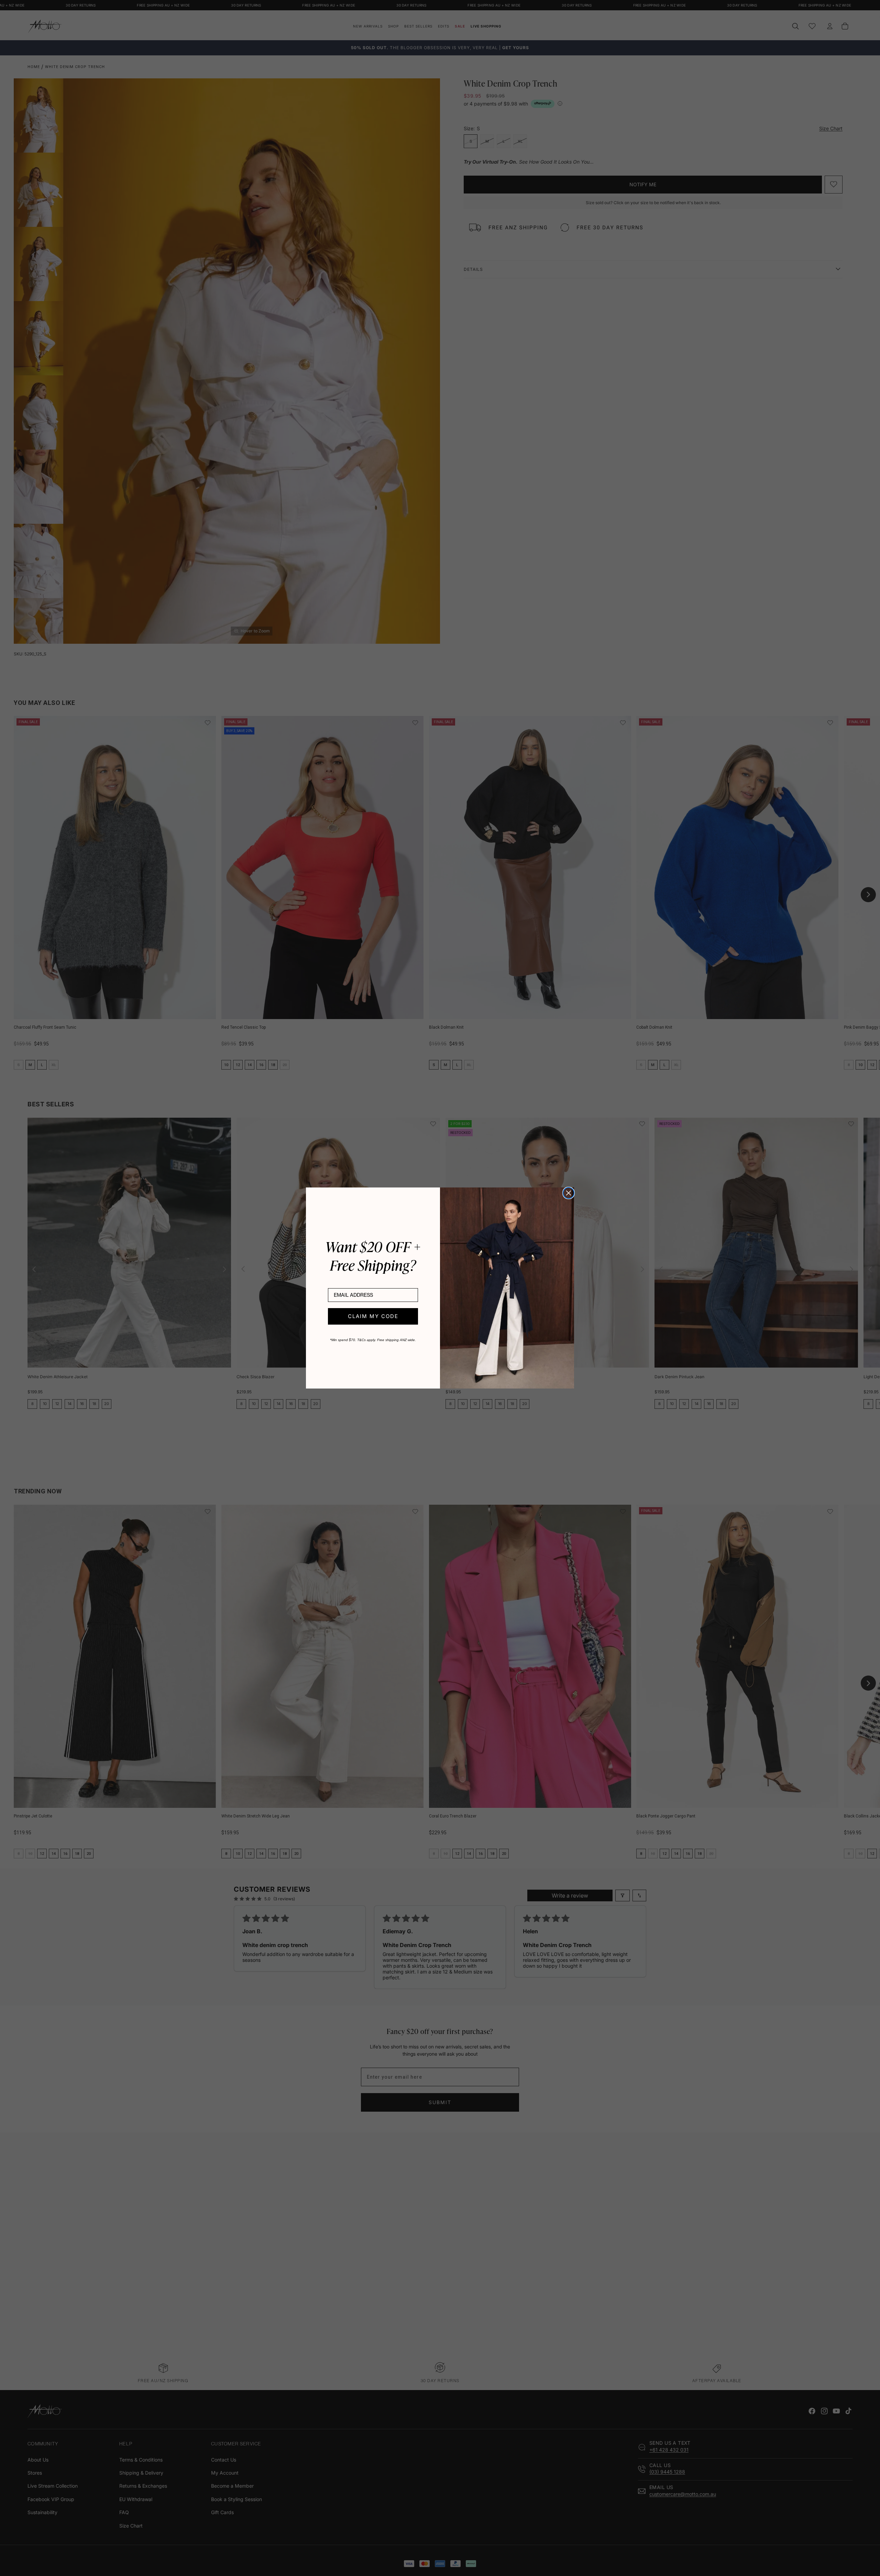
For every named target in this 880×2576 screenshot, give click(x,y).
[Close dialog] (569, 1193)
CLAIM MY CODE (373, 1316)
